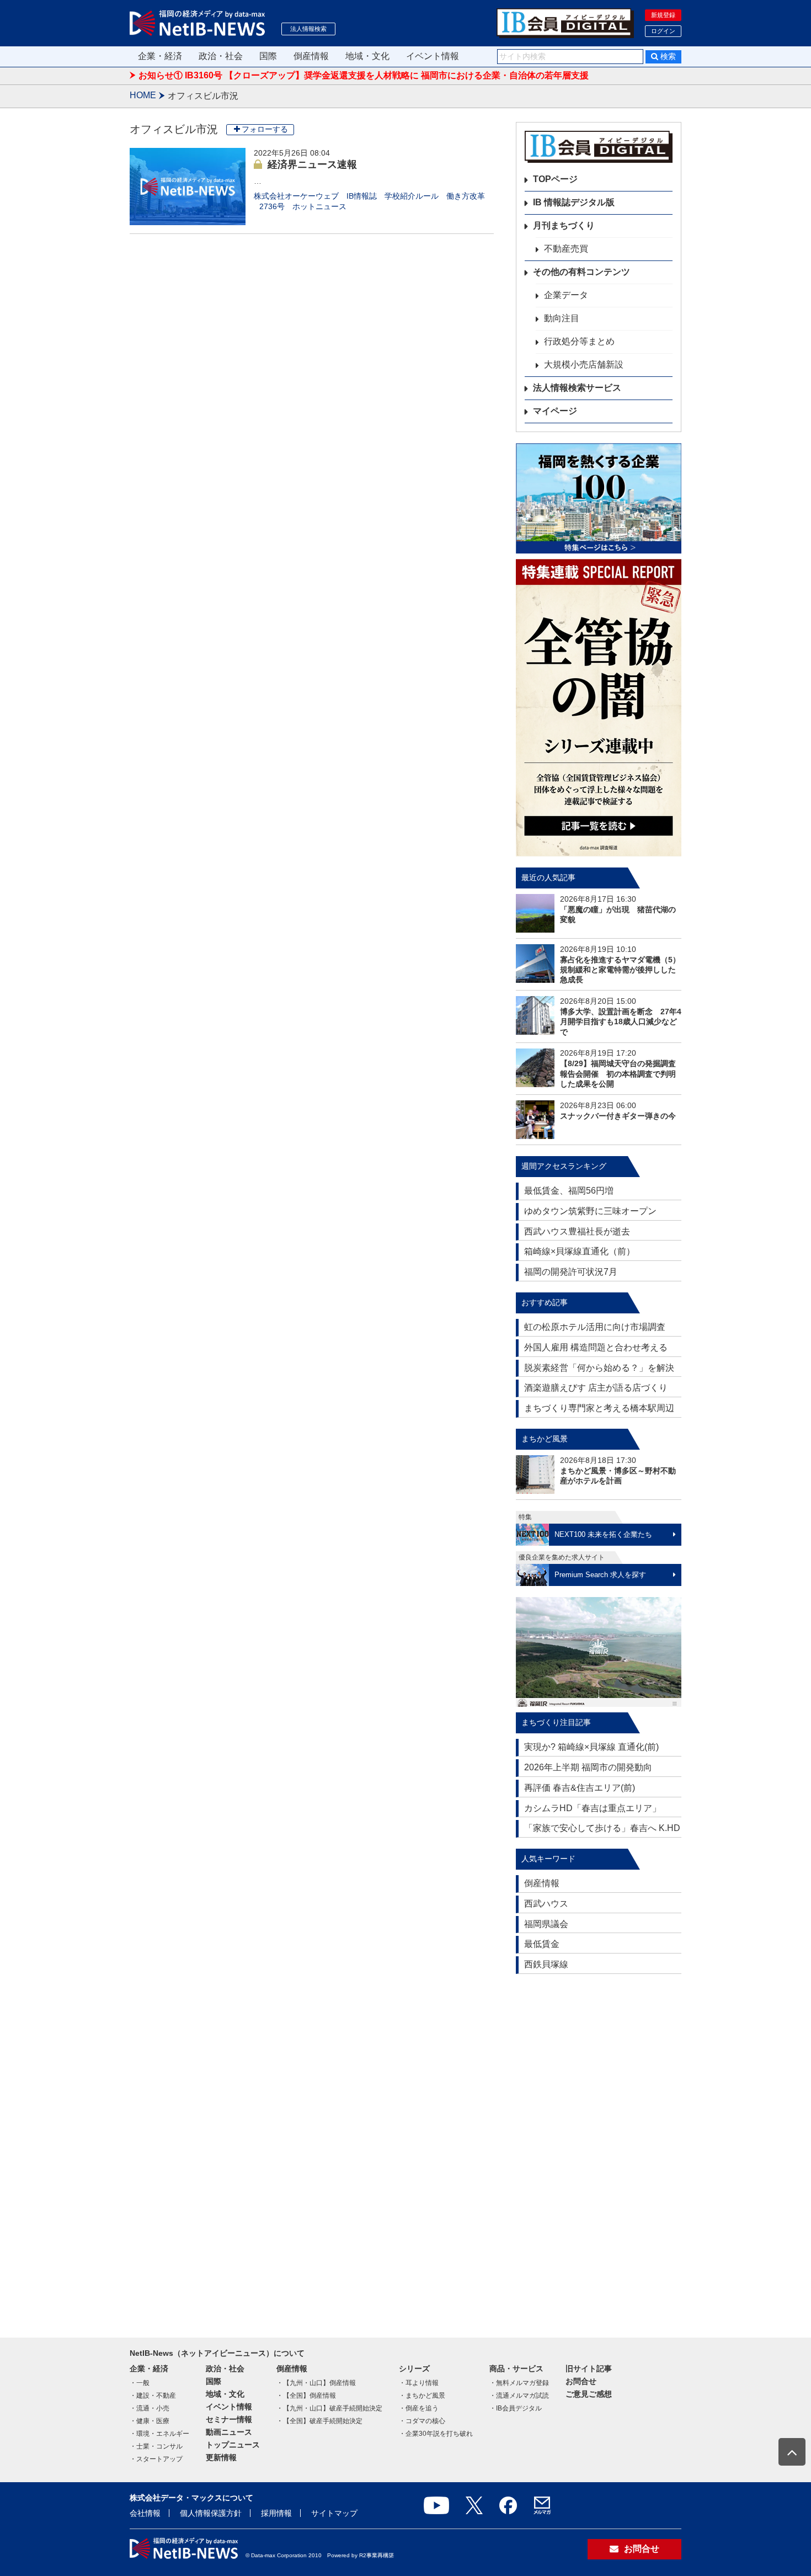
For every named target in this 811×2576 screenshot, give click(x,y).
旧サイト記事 (589, 2369)
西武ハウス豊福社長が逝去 (577, 1231)
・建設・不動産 (153, 2396)
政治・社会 (221, 56)
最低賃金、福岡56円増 (569, 1191)
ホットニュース (319, 206)
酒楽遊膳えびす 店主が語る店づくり (596, 1388)
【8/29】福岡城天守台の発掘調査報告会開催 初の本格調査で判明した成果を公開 (618, 1073)
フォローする (265, 129)
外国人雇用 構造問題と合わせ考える (596, 1347)
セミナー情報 (229, 2419)
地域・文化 (367, 56)
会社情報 (145, 2513)
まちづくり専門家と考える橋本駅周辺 (599, 1408)
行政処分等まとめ (579, 341)
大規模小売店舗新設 (584, 364)
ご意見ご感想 (589, 2394)
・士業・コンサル (156, 2446)
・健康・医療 (150, 2421)
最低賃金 (542, 1944)
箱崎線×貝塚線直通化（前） (580, 1251)
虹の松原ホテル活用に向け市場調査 (595, 1327)
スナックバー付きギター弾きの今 (618, 1116)
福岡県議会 (546, 1924)
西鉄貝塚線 (546, 1964)
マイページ (555, 411)
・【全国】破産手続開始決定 (319, 2421)
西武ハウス (546, 1904)
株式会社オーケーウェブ (296, 196)
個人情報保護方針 (211, 2513)
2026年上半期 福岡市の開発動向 (588, 1767)
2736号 (272, 206)
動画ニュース (229, 2432)
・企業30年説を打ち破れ (436, 2434)
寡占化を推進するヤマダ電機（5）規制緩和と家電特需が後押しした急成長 (620, 970)
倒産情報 (311, 56)
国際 (268, 56)
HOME (143, 95)
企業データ (566, 295)
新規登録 (663, 15)
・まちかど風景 (422, 2396)
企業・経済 (160, 56)
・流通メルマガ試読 (519, 2396)
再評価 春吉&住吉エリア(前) (580, 1788)
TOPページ (555, 179)
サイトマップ (334, 2513)
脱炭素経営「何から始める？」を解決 (599, 1368)
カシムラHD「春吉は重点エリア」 (593, 1808)
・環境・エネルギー (159, 2434)
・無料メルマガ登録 (519, 2383)
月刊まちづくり (564, 225)
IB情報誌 (362, 196)
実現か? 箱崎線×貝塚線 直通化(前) (591, 1747)
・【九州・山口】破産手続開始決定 (329, 2408)
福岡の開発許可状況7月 (571, 1272)
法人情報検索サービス (577, 388)
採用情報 (276, 2513)
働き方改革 (466, 196)
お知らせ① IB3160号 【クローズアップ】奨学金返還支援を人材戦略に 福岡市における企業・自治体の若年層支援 (364, 75)
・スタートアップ (156, 2459)
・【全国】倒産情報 (306, 2396)
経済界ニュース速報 (312, 164)
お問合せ (581, 2381)
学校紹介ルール (412, 196)
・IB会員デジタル (516, 2408)
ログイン (663, 31)
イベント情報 (433, 56)
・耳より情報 (419, 2383)
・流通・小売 (150, 2408)
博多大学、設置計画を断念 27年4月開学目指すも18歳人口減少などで (621, 1021)
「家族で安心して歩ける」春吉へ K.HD (602, 1828)
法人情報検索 (308, 29)
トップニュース (233, 2445)
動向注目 (562, 318)
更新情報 (221, 2457)
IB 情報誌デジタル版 (574, 202)
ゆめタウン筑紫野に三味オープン (590, 1211)
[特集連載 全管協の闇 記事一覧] (599, 708)
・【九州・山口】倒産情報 (316, 2383)
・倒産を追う (419, 2408)
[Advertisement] (599, 2151)
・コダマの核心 (422, 2421)
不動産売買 (566, 249)
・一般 (140, 2383)
